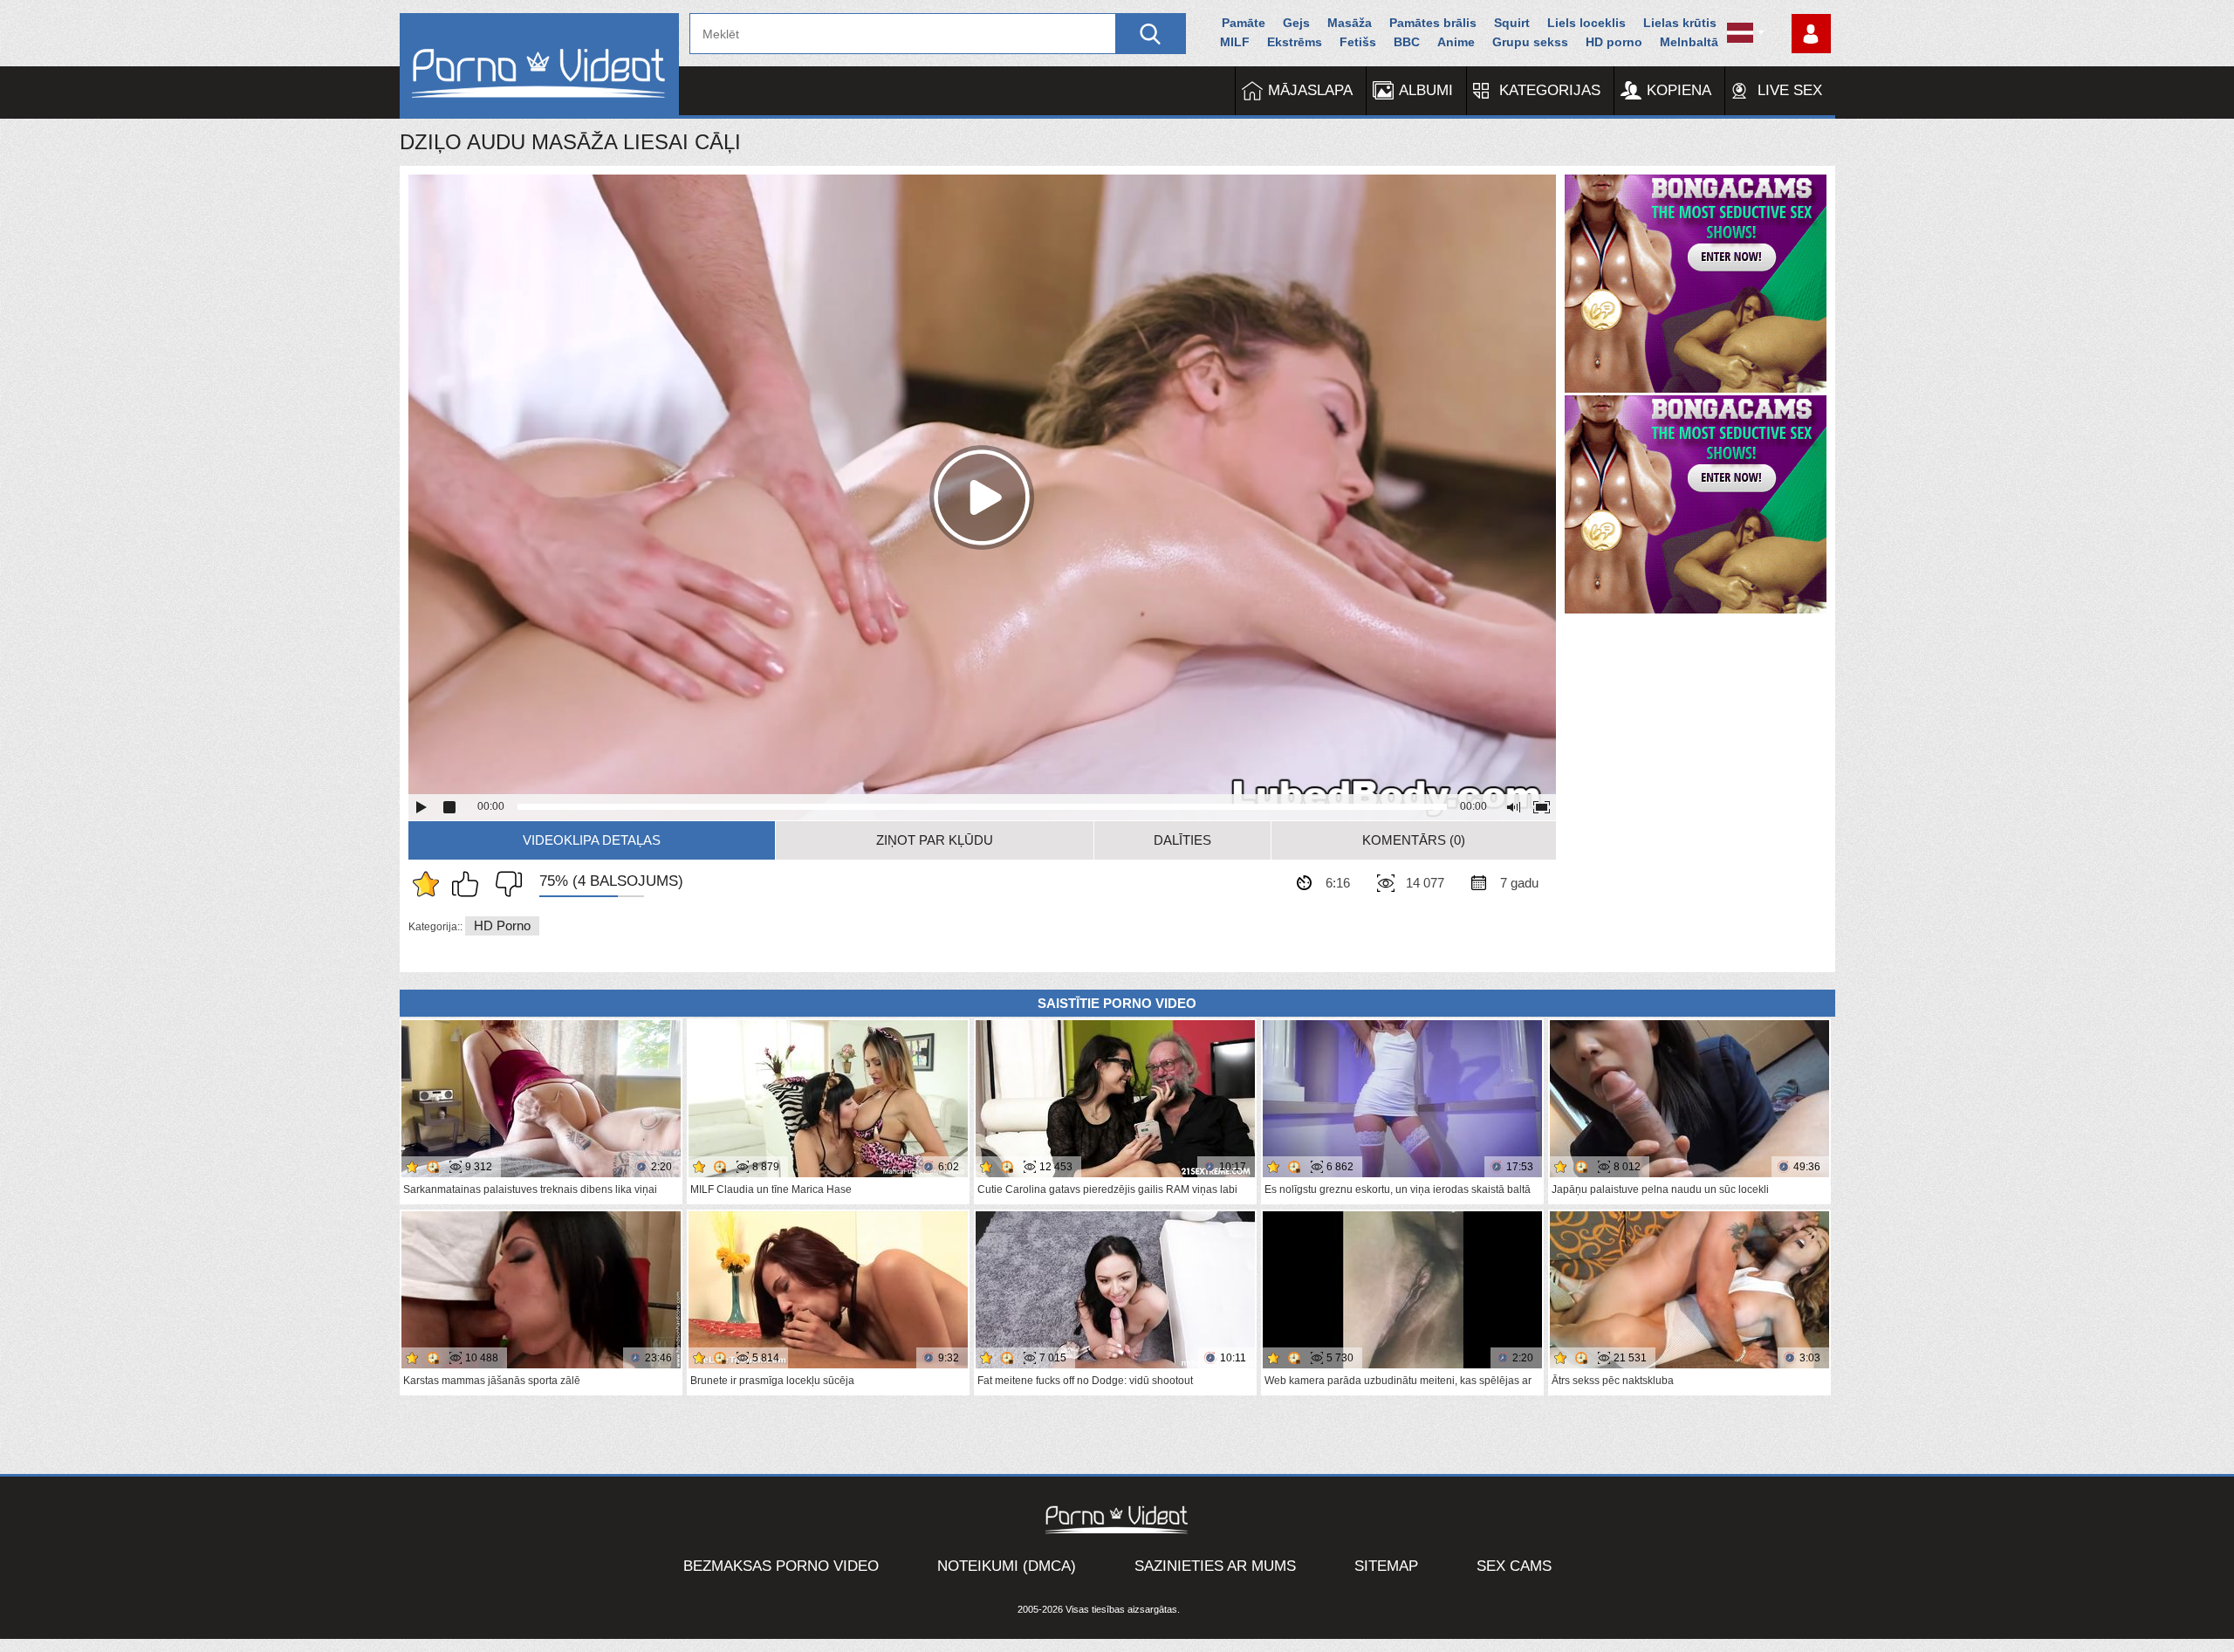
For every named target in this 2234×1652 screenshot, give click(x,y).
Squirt (1512, 23)
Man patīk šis (469, 884)
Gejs (1296, 23)
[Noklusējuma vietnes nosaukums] (539, 66)
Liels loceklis (1586, 23)
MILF (1235, 42)
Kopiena (1679, 90)
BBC (1407, 42)
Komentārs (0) (1414, 840)
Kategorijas (1550, 90)
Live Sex (1790, 90)
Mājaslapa (1310, 90)
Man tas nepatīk (504, 884)
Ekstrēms (1295, 42)
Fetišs (1358, 42)
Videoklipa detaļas (592, 840)
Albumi (1426, 90)
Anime (1456, 42)
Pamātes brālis (1433, 23)
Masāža (1350, 23)
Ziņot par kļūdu (935, 840)
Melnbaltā (1689, 42)
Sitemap (1386, 1566)
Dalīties (1182, 840)
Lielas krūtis (1680, 23)
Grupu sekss (1530, 42)
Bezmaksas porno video (781, 1566)
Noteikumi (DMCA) (1007, 1566)
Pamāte (1244, 23)
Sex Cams (1514, 1566)
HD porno (1614, 42)
